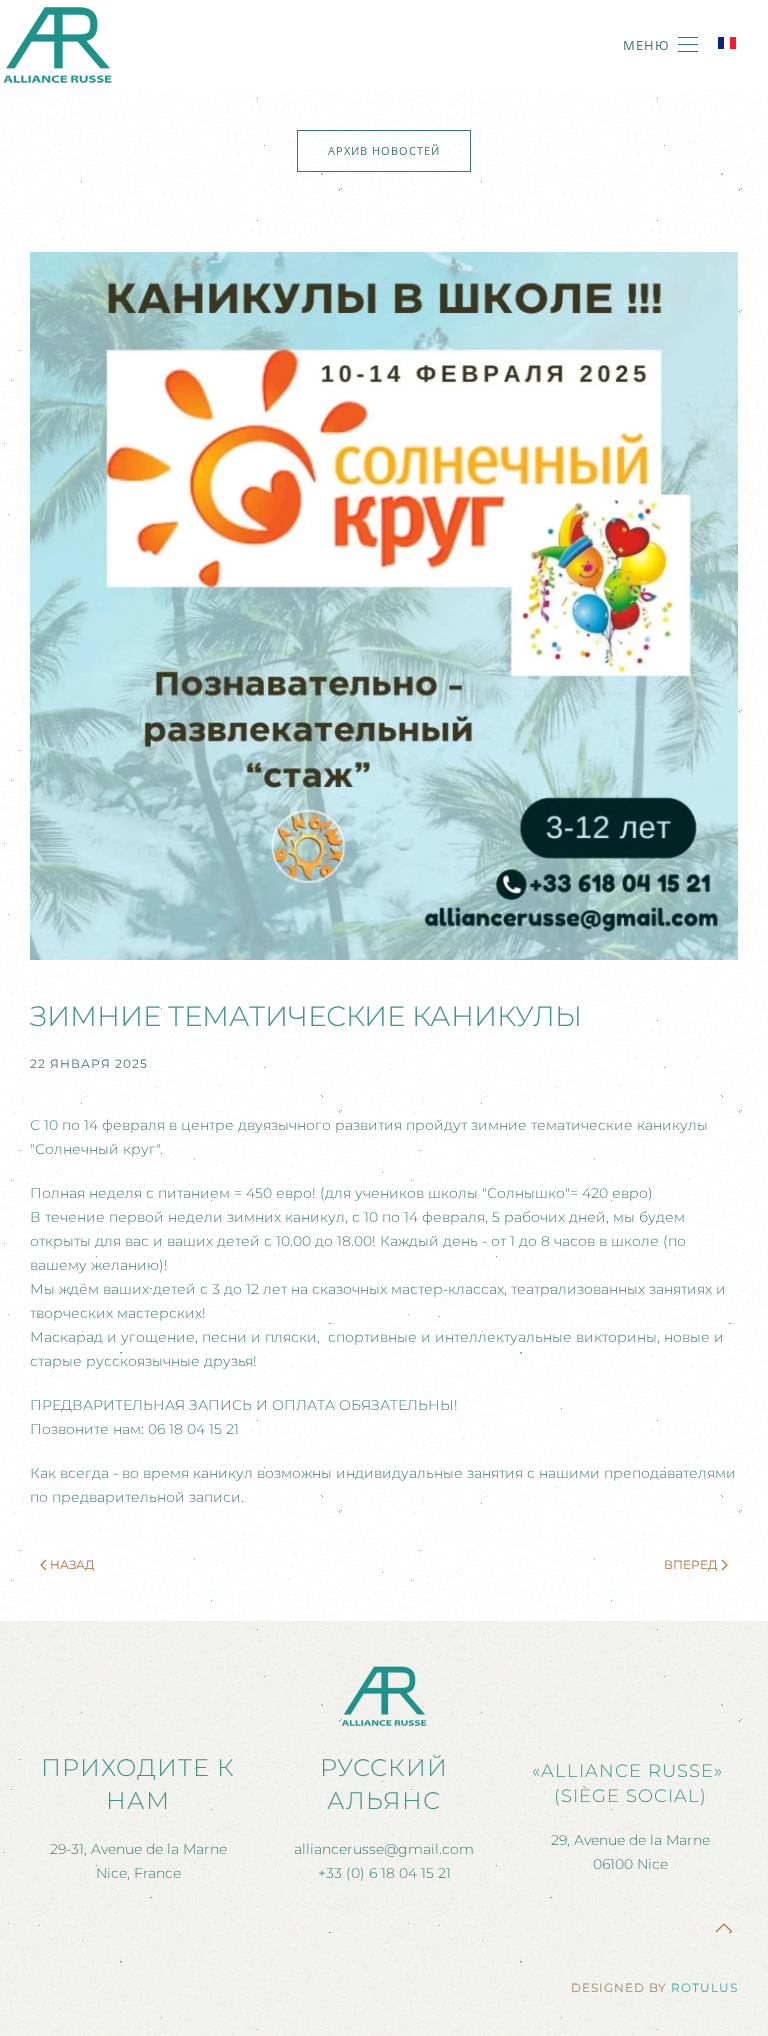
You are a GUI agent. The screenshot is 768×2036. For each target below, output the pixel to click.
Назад (72, 1564)
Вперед (691, 1564)
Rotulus (704, 1987)
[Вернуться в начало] (57, 45)
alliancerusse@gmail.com (384, 1849)
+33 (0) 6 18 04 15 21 (384, 1873)
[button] (660, 45)
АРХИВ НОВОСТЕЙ (384, 150)
